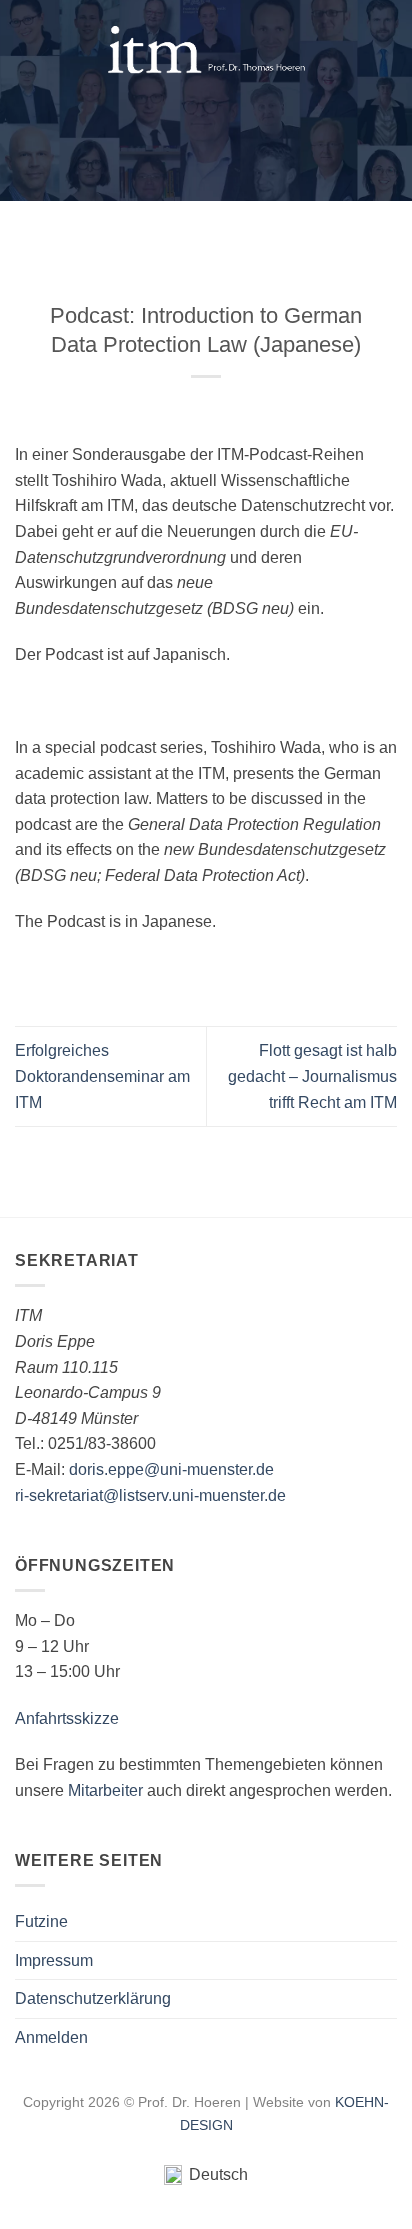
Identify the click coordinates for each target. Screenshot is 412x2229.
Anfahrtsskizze (67, 1718)
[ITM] (206, 50)
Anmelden (51, 2037)
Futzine (41, 1921)
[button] (27, 50)
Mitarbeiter (105, 1790)
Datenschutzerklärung (93, 1998)
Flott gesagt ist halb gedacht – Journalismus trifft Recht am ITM (312, 1076)
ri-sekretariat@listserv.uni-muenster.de (150, 1495)
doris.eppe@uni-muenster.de (171, 1469)
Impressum (54, 1960)
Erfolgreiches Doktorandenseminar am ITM (102, 1076)
